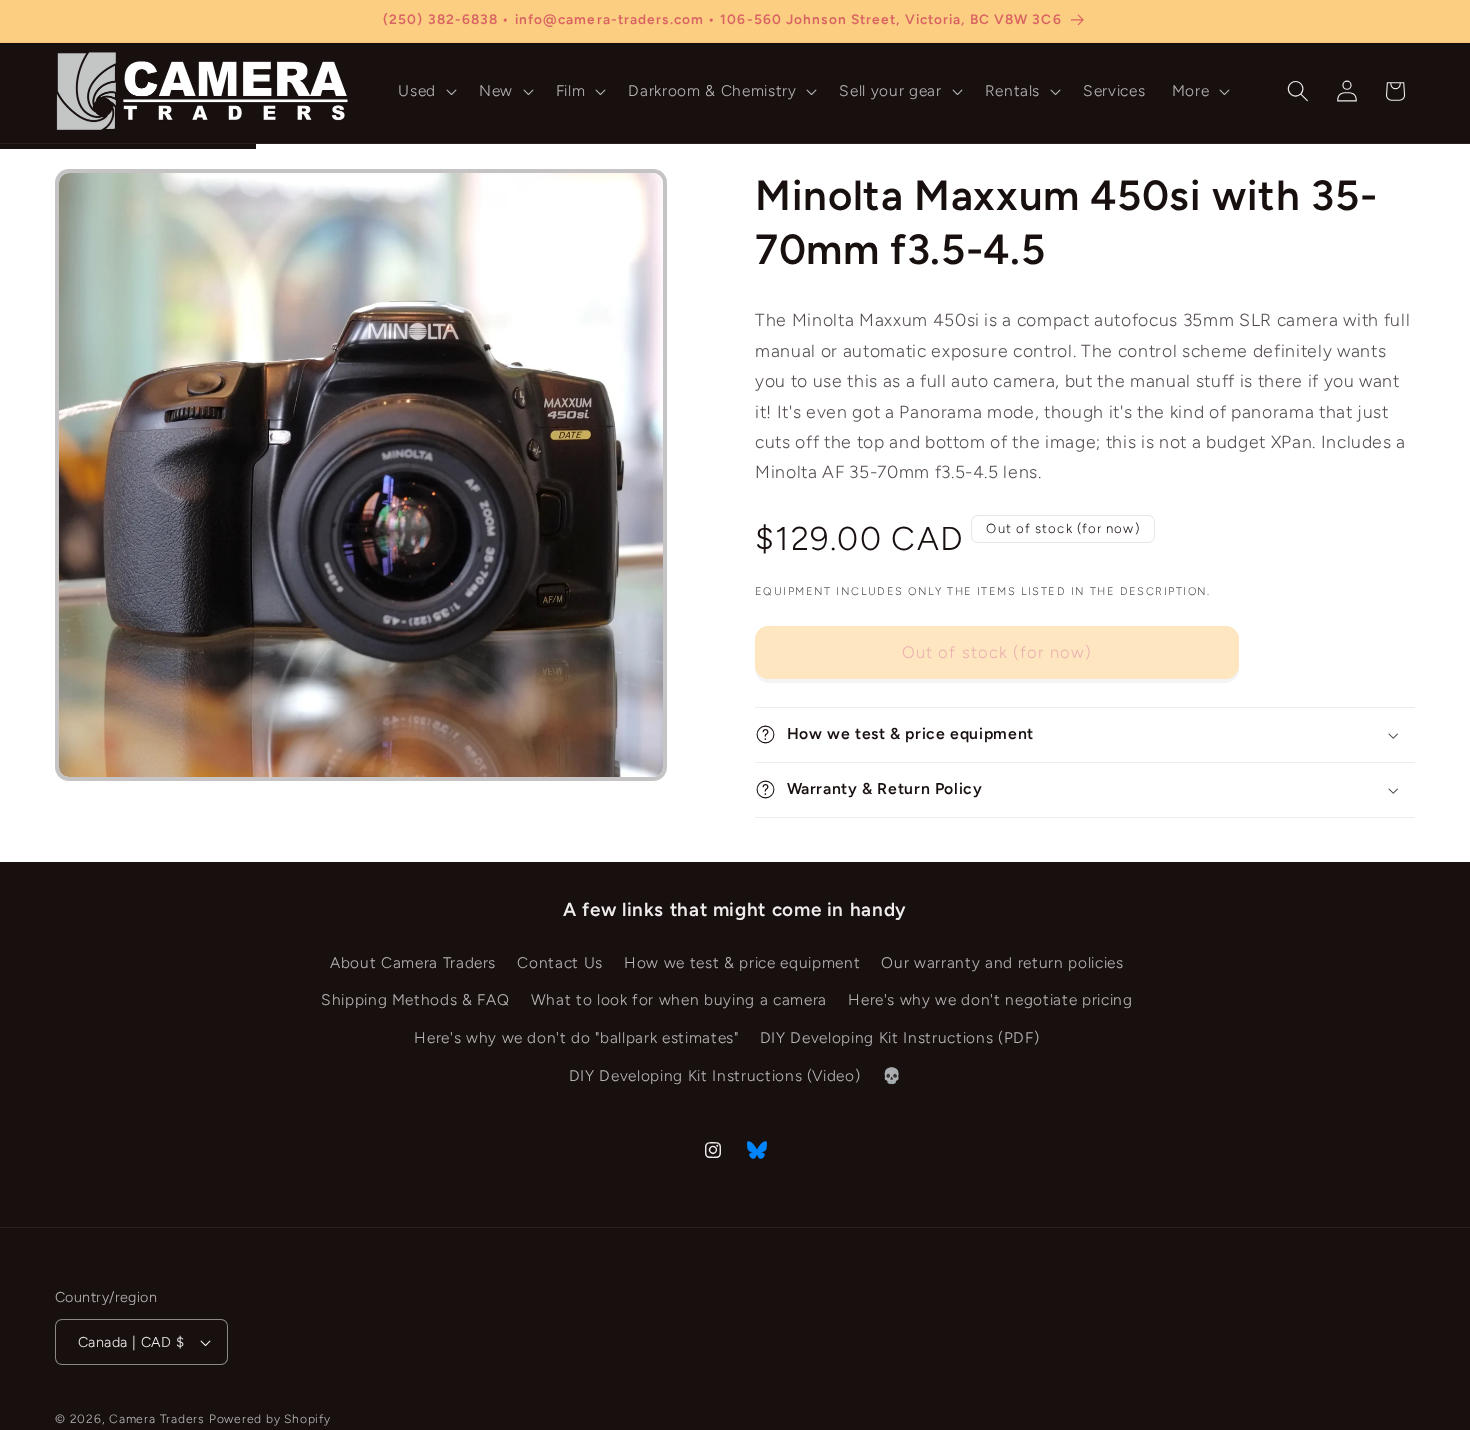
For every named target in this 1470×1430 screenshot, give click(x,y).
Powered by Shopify (270, 1419)
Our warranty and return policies (1002, 962)
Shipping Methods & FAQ (415, 1000)
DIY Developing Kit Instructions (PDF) (899, 1037)
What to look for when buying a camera (679, 1000)
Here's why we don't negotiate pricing (990, 1000)
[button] (425, 91)
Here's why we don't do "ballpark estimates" (576, 1037)
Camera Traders (157, 1419)
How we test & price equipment (742, 962)
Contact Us (560, 962)
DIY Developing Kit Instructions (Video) (715, 1075)
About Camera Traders (413, 962)
